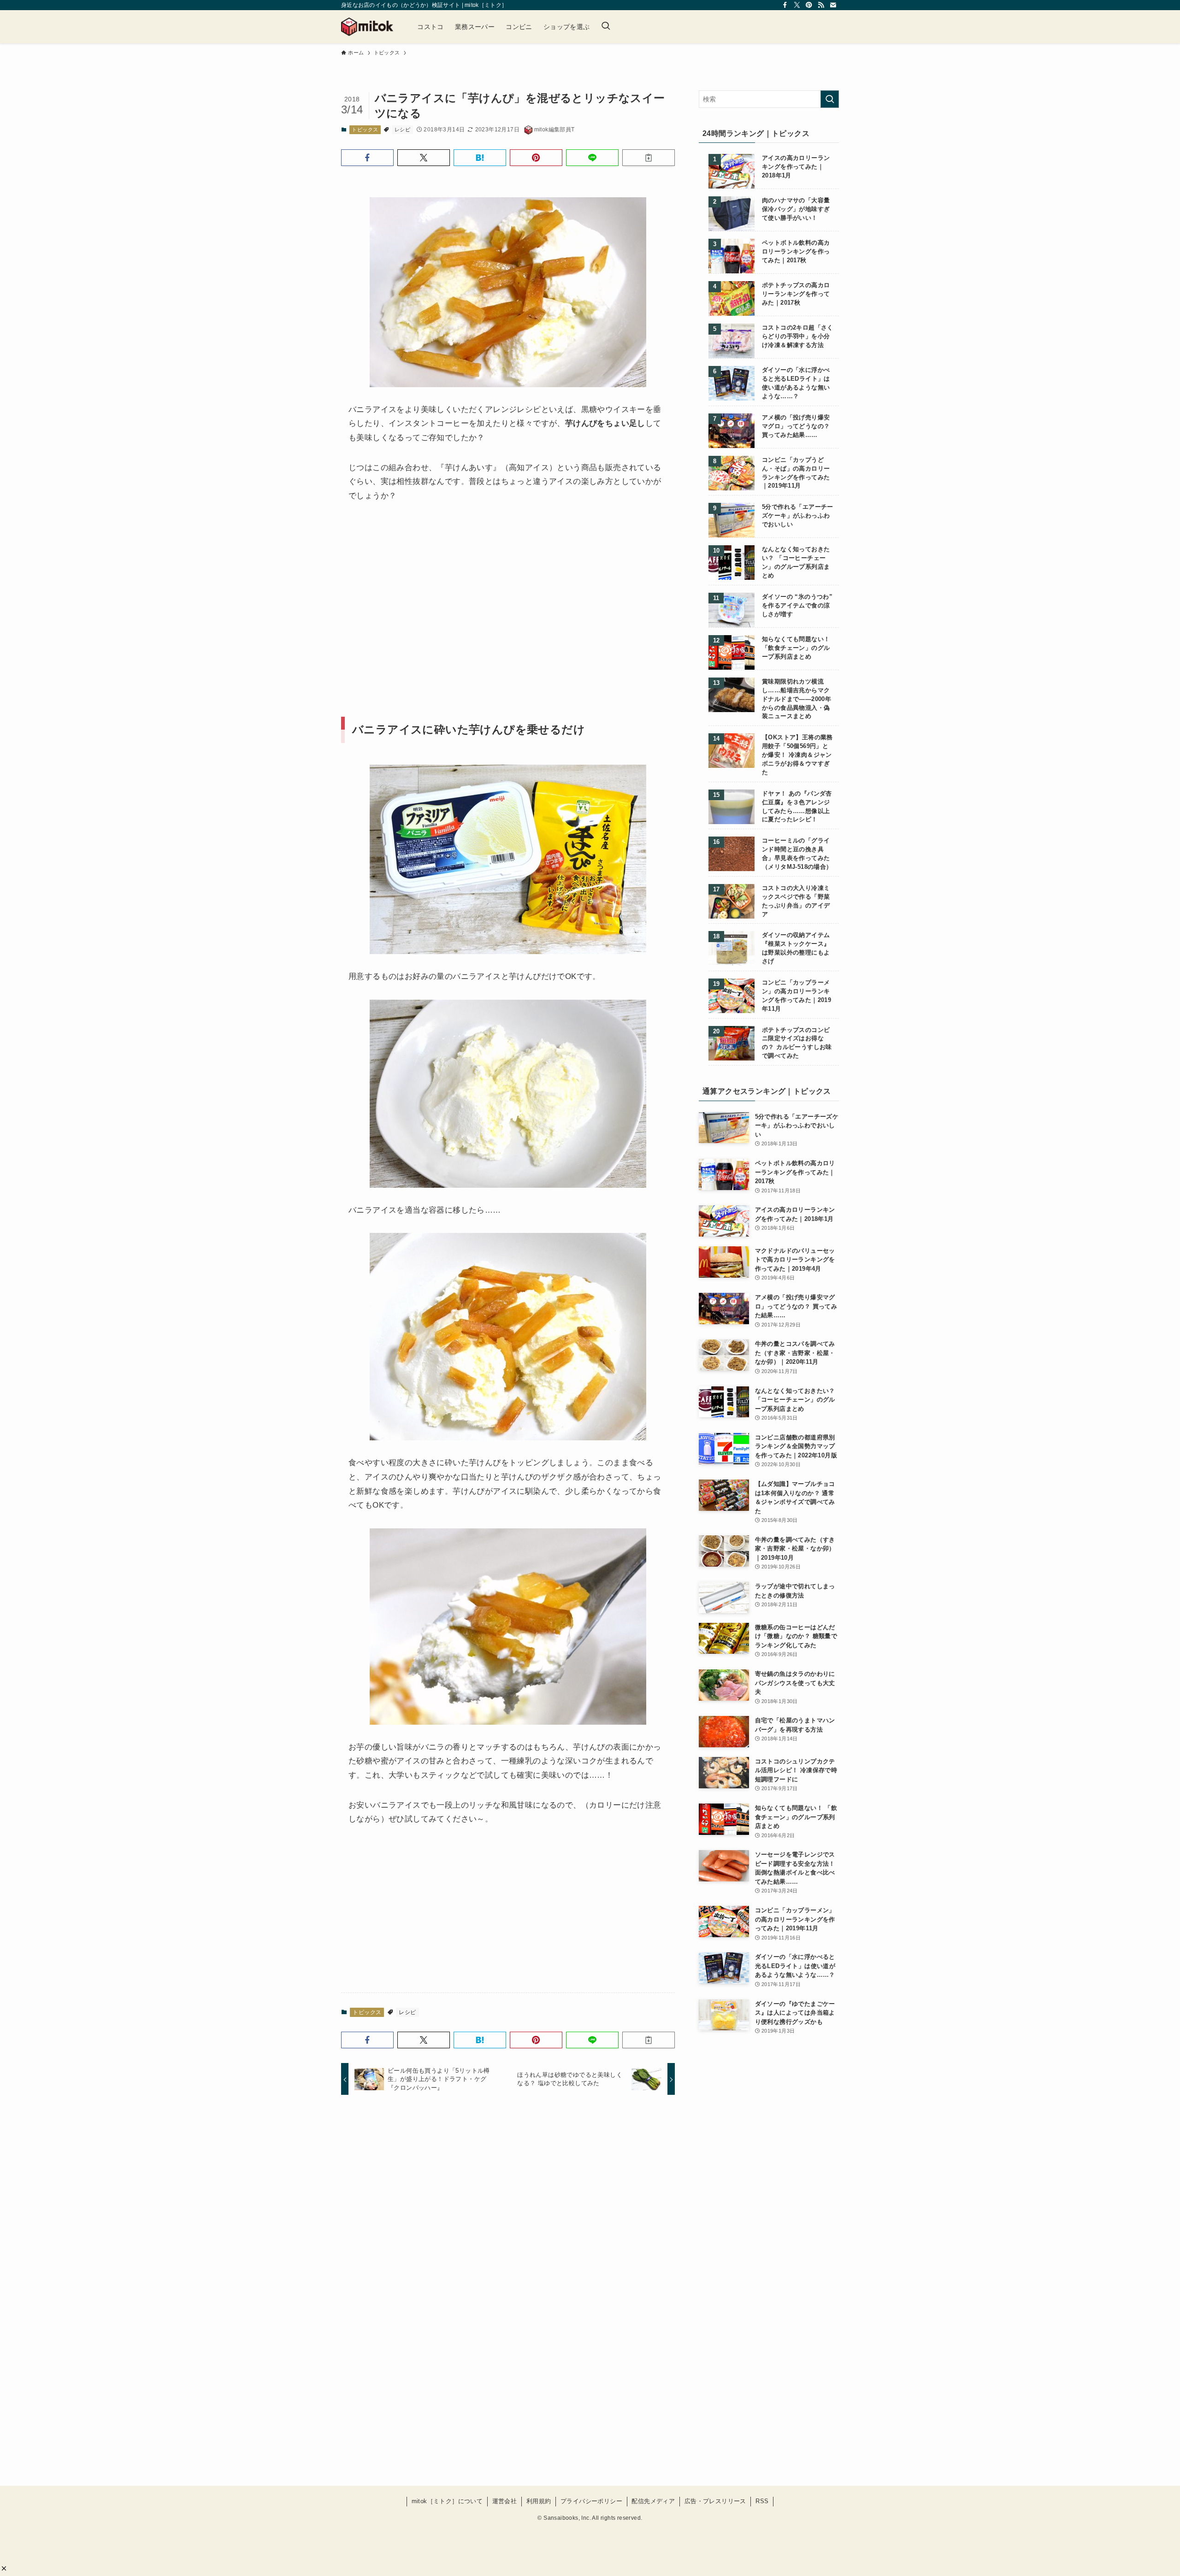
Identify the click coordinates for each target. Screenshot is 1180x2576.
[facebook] (785, 5)
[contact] (833, 5)
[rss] (821, 5)
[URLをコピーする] (649, 158)
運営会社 (505, 2501)
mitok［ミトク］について (447, 2501)
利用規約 (539, 2501)
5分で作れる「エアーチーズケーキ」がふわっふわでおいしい (798, 516)
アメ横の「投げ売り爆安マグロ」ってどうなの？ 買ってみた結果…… (796, 426)
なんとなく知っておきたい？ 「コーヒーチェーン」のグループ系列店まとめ (796, 563)
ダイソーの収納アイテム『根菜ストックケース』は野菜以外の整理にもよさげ (796, 948)
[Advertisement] (425, 592)
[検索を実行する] (830, 99)
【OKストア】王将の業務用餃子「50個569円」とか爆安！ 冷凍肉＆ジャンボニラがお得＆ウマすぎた (797, 755)
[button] (4, 2568)
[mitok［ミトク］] (367, 27)
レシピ (402, 130)
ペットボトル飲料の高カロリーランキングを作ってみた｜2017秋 (796, 252)
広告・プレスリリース (715, 2501)
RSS (762, 2501)
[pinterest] (809, 5)
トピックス (365, 130)
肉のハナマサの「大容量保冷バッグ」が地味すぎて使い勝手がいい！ (796, 209)
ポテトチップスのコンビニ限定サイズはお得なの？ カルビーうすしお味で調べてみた (797, 1043)
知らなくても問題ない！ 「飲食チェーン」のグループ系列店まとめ (796, 648)
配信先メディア (653, 2501)
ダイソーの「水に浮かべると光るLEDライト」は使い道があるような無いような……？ (796, 383)
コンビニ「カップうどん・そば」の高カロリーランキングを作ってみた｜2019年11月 (796, 473)
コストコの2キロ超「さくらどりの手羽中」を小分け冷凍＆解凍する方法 (798, 336)
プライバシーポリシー (591, 2501)
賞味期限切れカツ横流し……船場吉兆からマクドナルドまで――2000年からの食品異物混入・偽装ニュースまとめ (796, 699)
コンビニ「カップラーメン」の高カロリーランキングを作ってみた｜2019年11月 (796, 996)
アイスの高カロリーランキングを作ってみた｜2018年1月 (796, 167)
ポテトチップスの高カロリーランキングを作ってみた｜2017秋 (796, 294)
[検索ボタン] (606, 27)
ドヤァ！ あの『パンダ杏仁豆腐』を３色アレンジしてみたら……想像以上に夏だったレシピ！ (797, 807)
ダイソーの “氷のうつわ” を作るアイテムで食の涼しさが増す (797, 606)
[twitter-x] (797, 5)
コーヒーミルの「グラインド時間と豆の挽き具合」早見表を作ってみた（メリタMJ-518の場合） (797, 854)
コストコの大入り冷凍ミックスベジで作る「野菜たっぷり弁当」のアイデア (796, 901)
